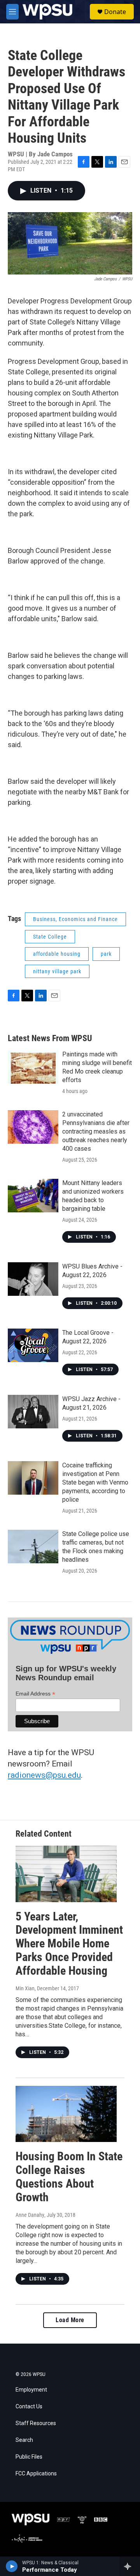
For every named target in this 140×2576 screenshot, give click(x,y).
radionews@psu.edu (44, 1775)
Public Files (29, 2457)
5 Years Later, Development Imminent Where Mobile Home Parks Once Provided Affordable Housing (69, 1944)
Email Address (35, 1694)
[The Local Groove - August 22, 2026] (33, 1345)
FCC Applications (36, 2474)
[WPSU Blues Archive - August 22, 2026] (33, 1279)
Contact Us (29, 2407)
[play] (12, 2566)
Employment (31, 2390)
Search (24, 2440)
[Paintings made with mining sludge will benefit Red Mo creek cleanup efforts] (33, 1067)
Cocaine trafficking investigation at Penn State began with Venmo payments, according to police (95, 1482)
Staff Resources (36, 2423)
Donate (115, 12)
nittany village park (57, 971)
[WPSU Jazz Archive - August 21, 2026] (33, 1412)
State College (50, 937)
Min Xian (25, 1988)
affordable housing (57, 954)
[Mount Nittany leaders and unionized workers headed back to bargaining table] (33, 1196)
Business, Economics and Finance (75, 919)
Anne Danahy (30, 2215)
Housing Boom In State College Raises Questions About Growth (69, 2176)
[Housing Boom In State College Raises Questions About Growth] (66, 2114)
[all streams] (130, 2566)
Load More (70, 2320)
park (106, 954)
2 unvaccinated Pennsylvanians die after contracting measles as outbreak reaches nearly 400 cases (96, 1131)
